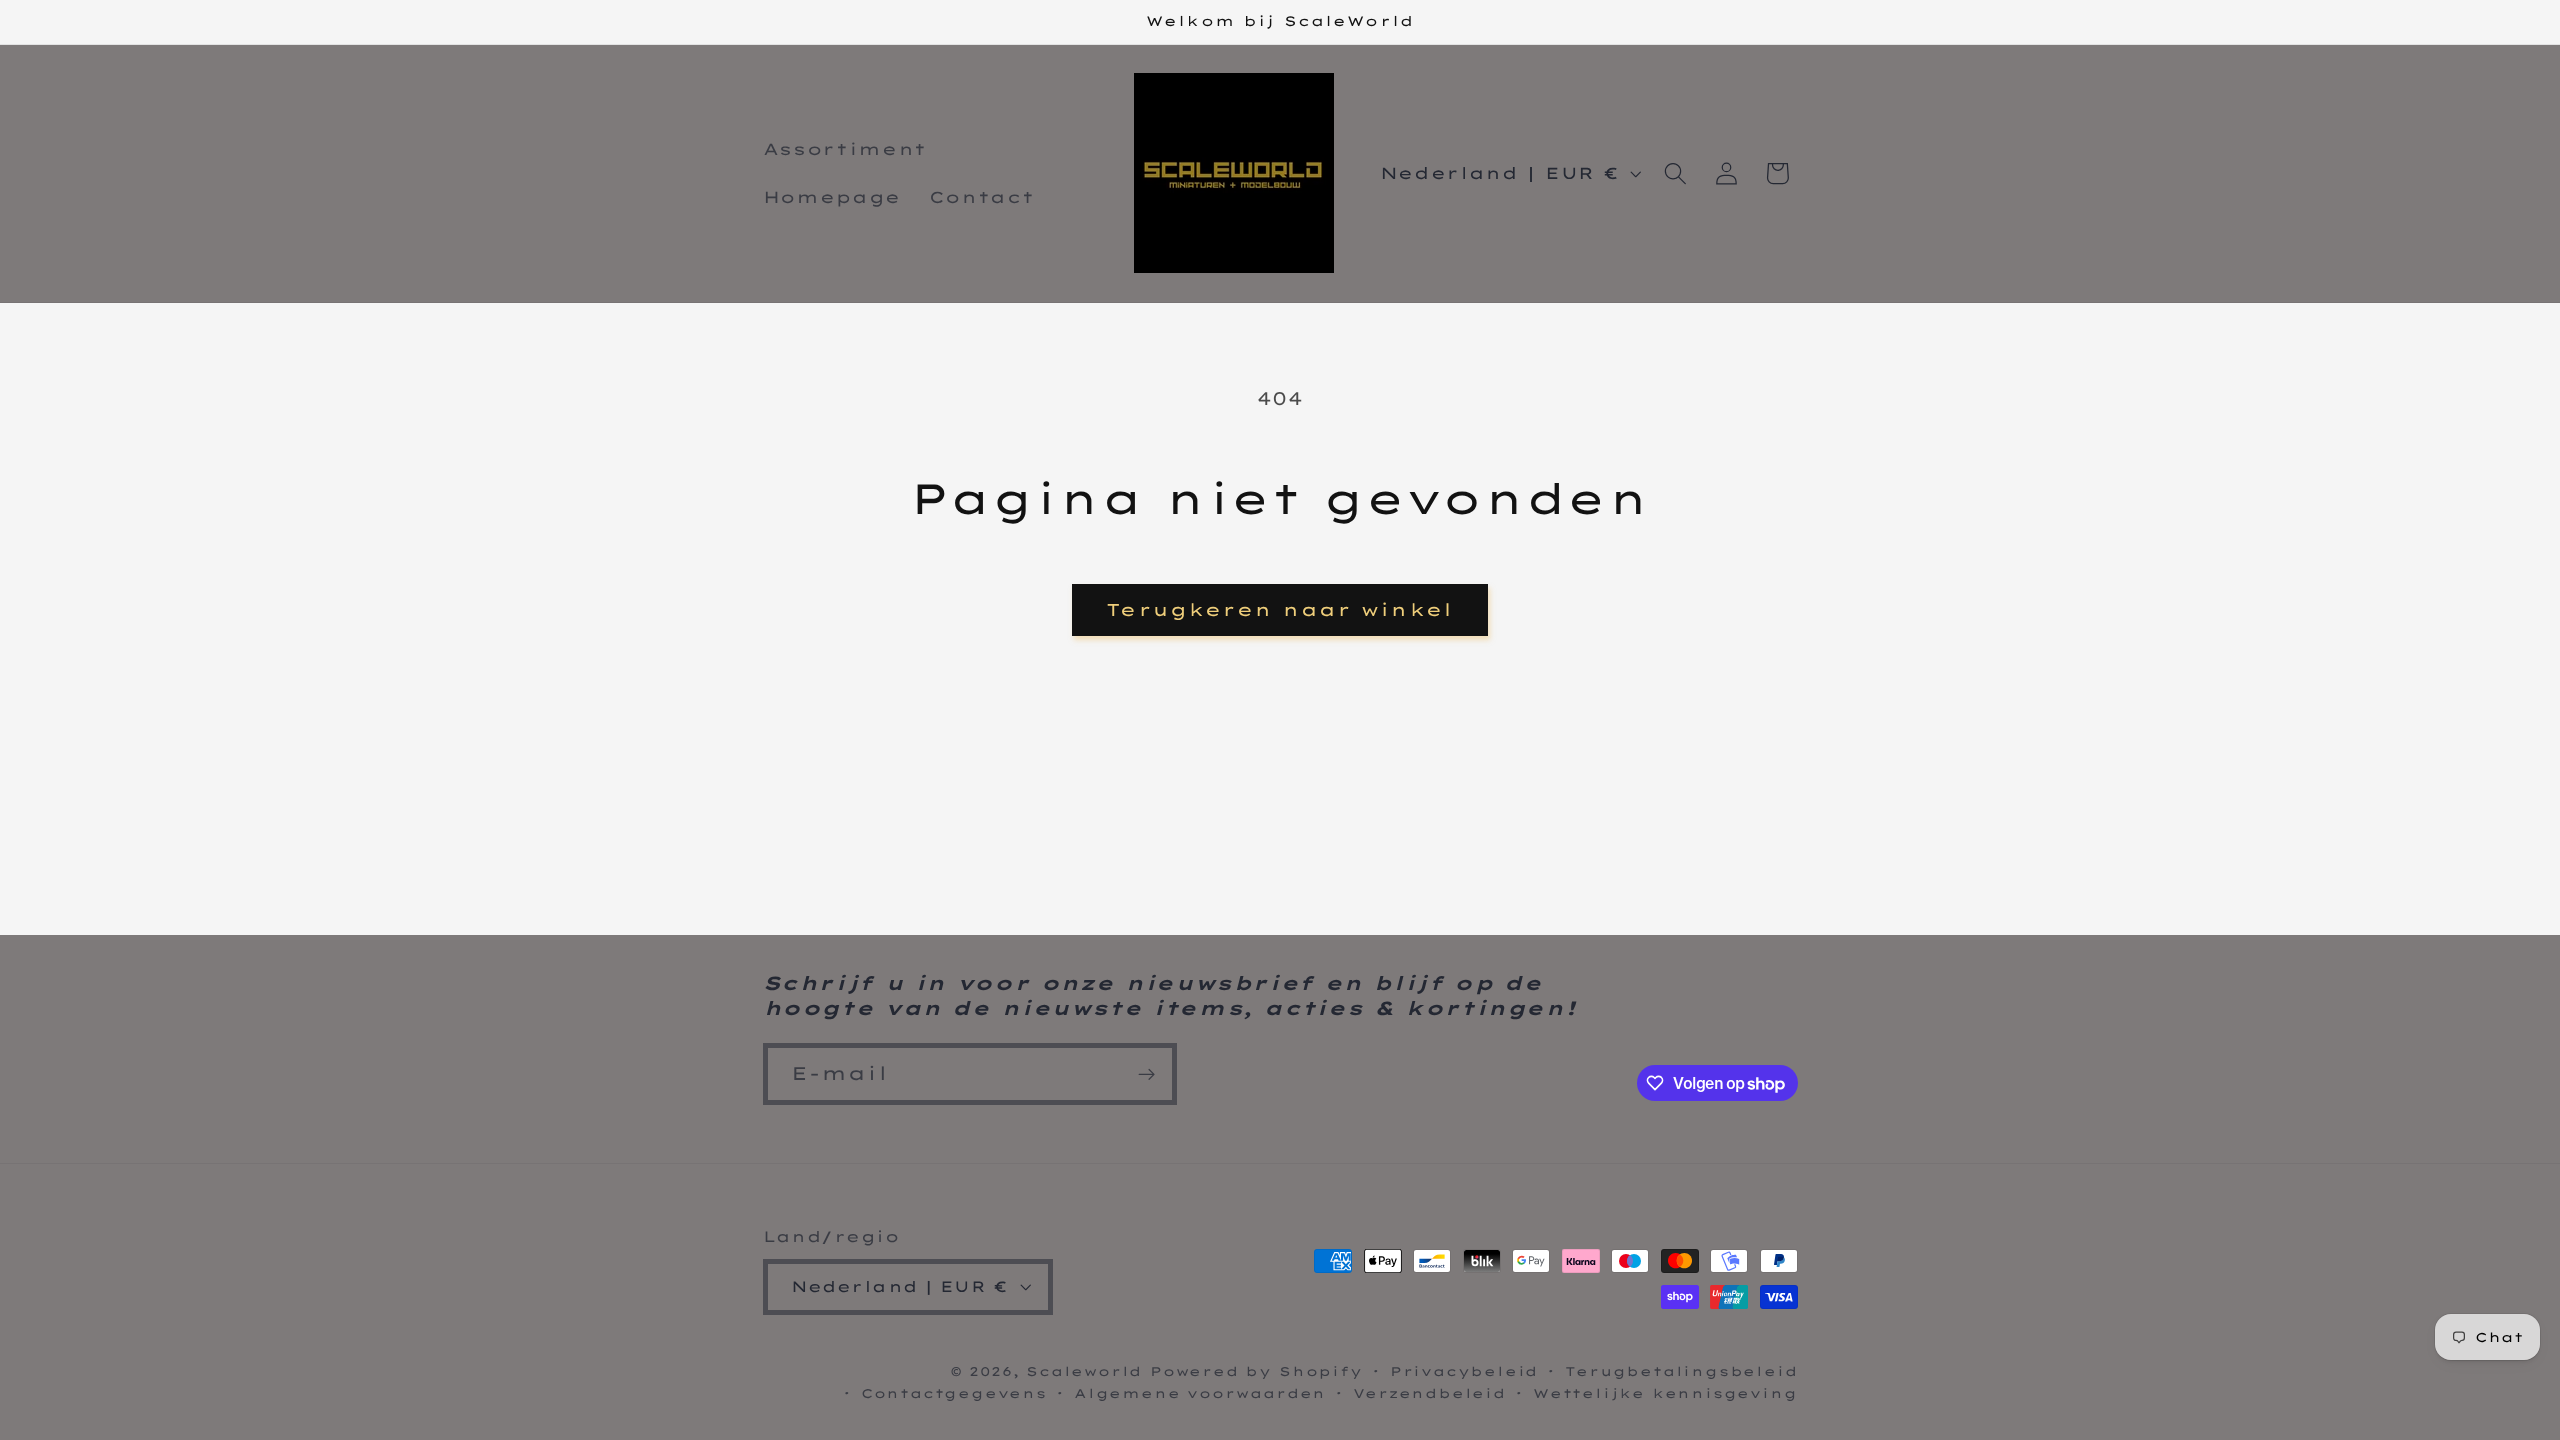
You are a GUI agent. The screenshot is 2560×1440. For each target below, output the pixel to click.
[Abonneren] (1146, 1074)
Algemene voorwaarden (1200, 1393)
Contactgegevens (954, 1393)
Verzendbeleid (1429, 1393)
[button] (1675, 173)
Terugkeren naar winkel (1279, 609)
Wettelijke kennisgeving (1665, 1393)
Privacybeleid (1464, 1371)
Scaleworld (1084, 1371)
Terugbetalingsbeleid (1681, 1371)
